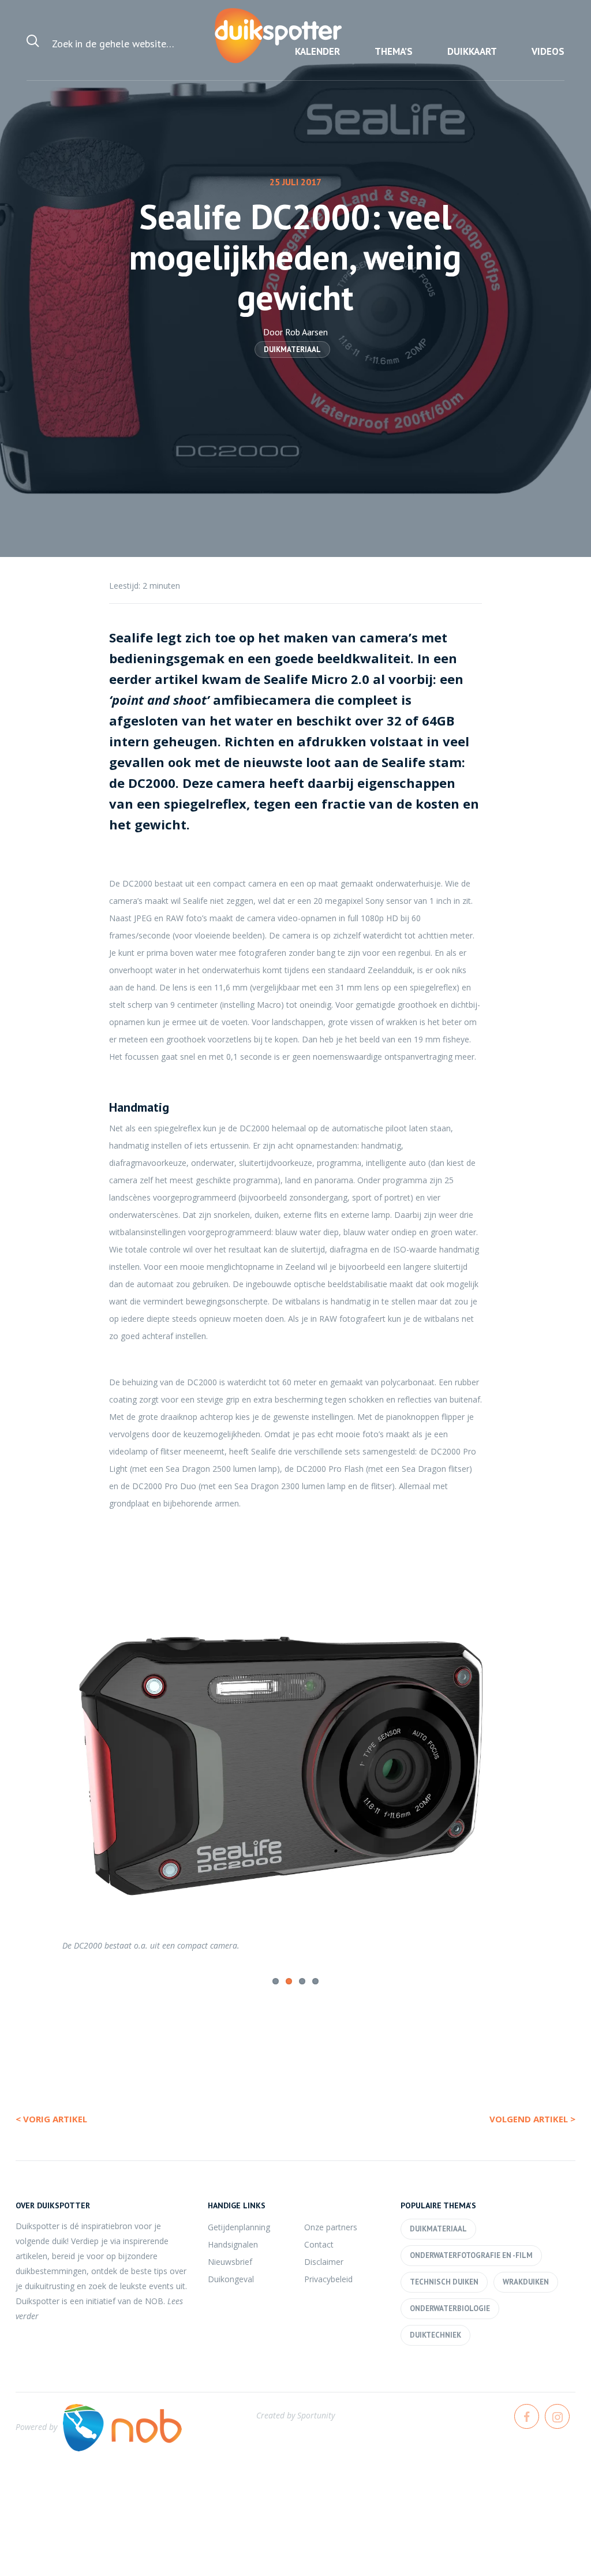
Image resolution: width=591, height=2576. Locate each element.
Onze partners (331, 2226)
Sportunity (316, 2414)
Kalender (317, 51)
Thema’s (394, 51)
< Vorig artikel (51, 2118)
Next (557, 1755)
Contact (319, 2243)
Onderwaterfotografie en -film (471, 2254)
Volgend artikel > (532, 2118)
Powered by (36, 2426)
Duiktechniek (435, 2334)
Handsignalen (233, 2243)
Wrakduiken (526, 2281)
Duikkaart (472, 51)
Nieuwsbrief (230, 2261)
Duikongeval (231, 2278)
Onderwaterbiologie (450, 2307)
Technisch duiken (444, 2281)
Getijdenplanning (239, 2226)
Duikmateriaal (292, 349)
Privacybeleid (328, 2278)
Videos (548, 51)
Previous (34, 1755)
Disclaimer (324, 2261)
